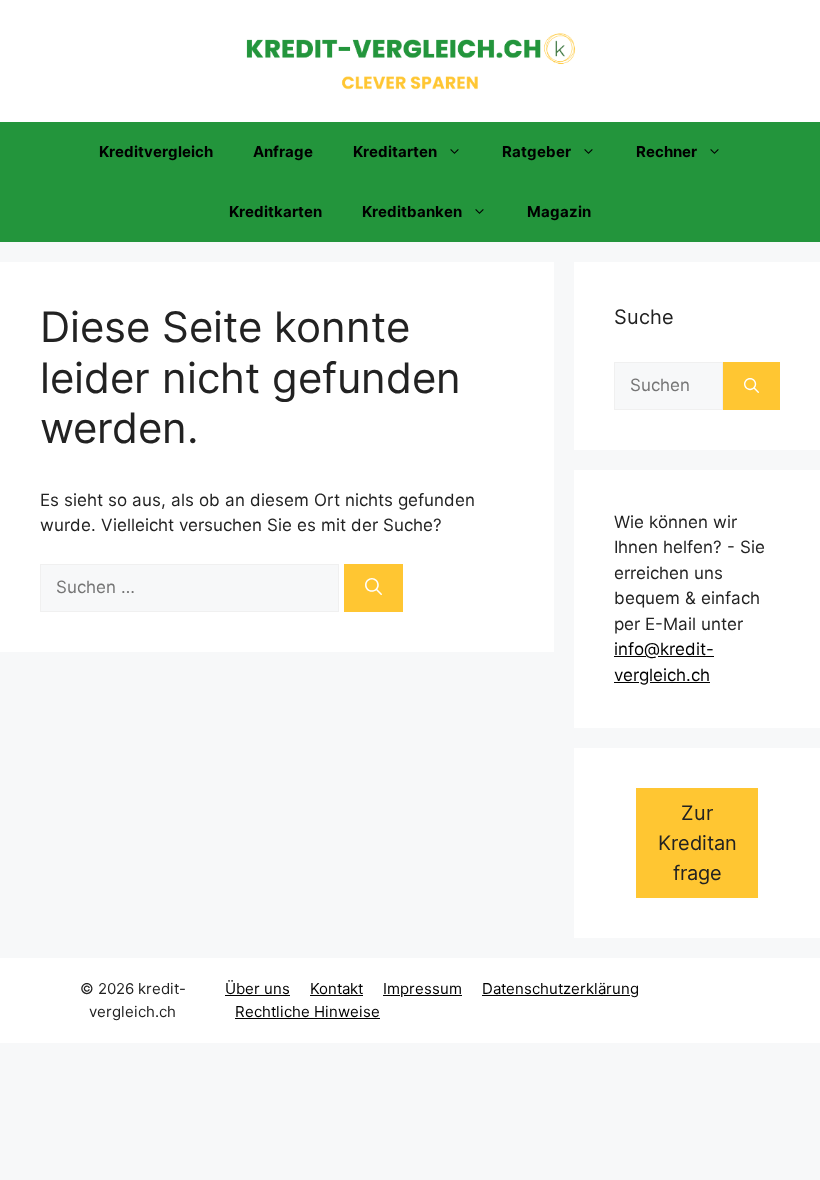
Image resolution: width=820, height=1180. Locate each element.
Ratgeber (536, 151)
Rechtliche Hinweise (307, 1011)
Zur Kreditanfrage (697, 843)
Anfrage (283, 151)
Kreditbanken (412, 211)
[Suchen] (373, 588)
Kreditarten (395, 151)
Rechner (666, 151)
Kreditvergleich (156, 151)
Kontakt (336, 988)
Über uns (257, 988)
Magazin (559, 211)
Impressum (422, 988)
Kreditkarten (275, 211)
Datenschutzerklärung (560, 988)
